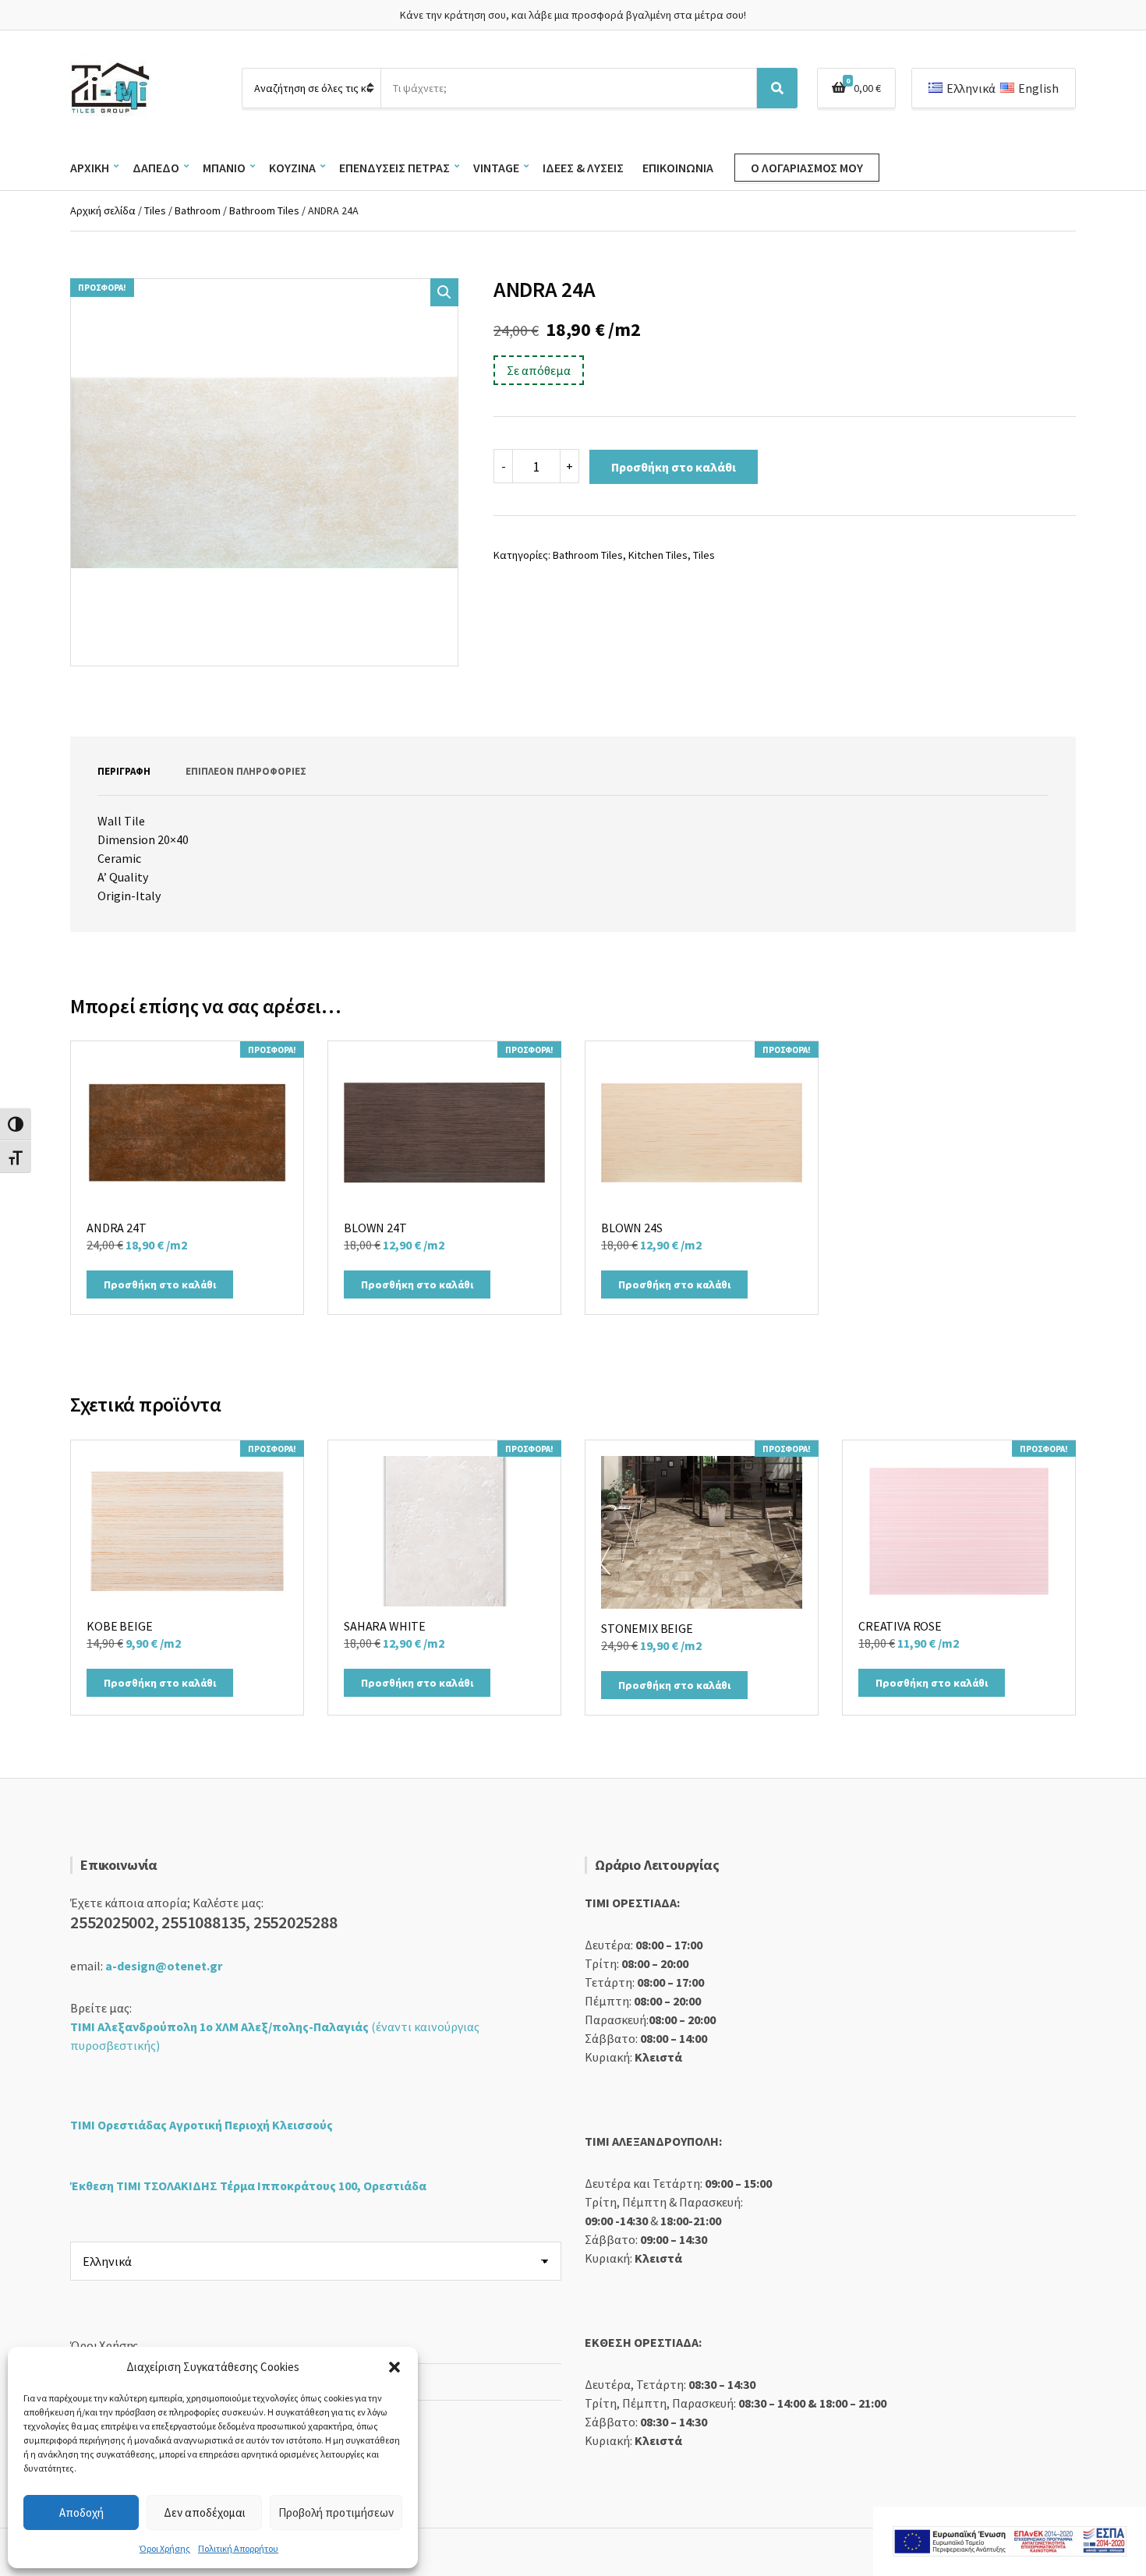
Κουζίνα (292, 168)
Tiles (155, 210)
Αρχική (90, 168)
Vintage (496, 168)
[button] (394, 2367)
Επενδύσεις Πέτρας (394, 168)
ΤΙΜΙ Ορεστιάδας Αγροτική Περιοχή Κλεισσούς (202, 2125)
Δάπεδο (156, 168)
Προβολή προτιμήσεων (336, 2512)
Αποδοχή (81, 2512)
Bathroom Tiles (264, 210)
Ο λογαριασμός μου (807, 168)
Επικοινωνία (678, 168)
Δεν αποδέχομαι (205, 2512)
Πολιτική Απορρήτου (238, 2548)
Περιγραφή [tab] (124, 771)
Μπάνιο (224, 168)
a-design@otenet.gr (164, 1966)
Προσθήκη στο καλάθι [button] (160, 1284)
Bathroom (198, 210)
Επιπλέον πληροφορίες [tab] (246, 771)
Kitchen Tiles (658, 555)
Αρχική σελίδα (103, 210)
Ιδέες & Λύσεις (583, 168)
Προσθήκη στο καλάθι (674, 467)
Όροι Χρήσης (165, 2548)
